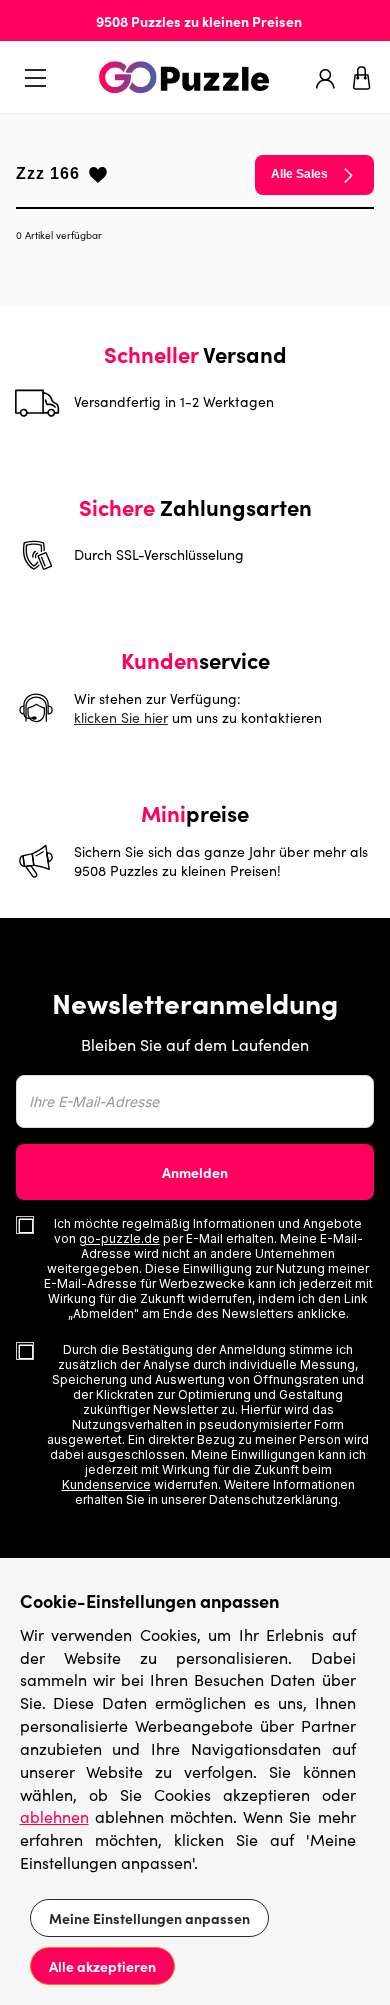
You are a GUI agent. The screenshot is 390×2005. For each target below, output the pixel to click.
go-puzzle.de (119, 1238)
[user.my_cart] (362, 78)
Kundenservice (106, 1484)
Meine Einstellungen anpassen (149, 1918)
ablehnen (54, 1816)
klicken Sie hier (121, 717)
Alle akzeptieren (102, 1966)
